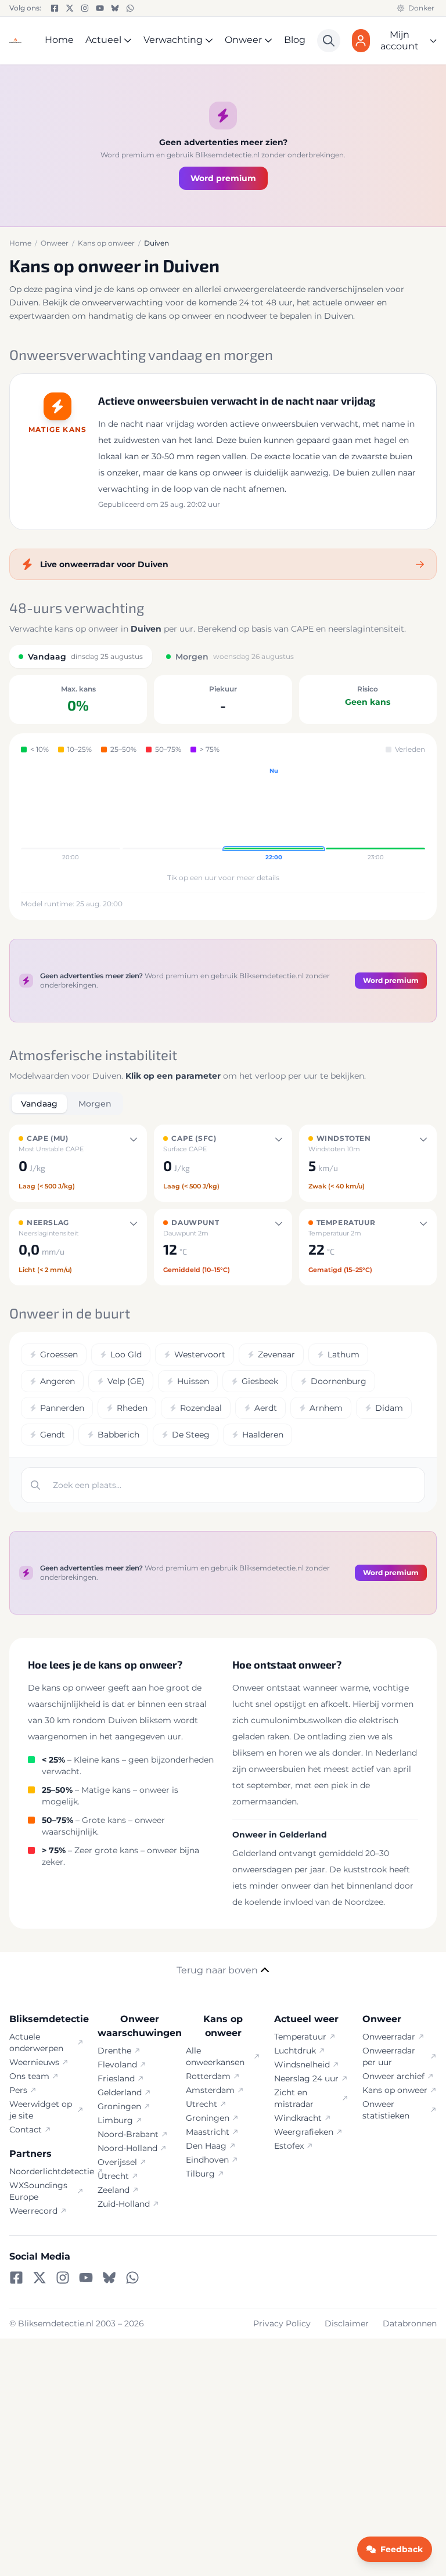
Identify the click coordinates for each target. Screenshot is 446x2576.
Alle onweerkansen (215, 2056)
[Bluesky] (115, 8)
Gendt (53, 1435)
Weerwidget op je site (41, 2110)
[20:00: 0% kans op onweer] (71, 815)
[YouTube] (100, 8)
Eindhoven (207, 2160)
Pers (18, 2090)
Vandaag (39, 1104)
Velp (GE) (126, 1381)
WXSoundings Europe (38, 2191)
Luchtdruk (295, 2051)
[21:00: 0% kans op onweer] (172, 815)
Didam (389, 1408)
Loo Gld (126, 1354)
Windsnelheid (302, 2065)
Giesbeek (260, 1381)
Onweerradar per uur (389, 2056)
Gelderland (120, 2092)
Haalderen (263, 1435)
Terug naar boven (217, 1970)
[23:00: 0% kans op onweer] (375, 815)
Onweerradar (389, 2037)
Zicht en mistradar (294, 2098)
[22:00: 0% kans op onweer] (274, 815)
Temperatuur (300, 2037)
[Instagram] (85, 8)
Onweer (243, 40)
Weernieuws (34, 2062)
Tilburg (200, 2174)
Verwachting (173, 40)
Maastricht (208, 2132)
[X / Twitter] (70, 8)
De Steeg (191, 1435)
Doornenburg (339, 1381)
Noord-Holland (127, 2148)
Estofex (289, 2146)
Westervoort (200, 1354)
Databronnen (410, 2323)
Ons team (29, 2076)
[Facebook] (55, 8)
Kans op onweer (395, 2090)
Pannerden (62, 1408)
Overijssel (117, 2162)
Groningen (119, 2106)
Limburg (115, 2120)
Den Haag (206, 2146)
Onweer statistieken (386, 2110)
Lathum (344, 1354)
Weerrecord (33, 2211)
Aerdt (266, 1408)
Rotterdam (208, 2076)
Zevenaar (276, 1354)
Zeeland (114, 2190)
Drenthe (114, 2051)
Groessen (59, 1354)
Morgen (95, 1104)
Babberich (118, 1435)
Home (59, 40)
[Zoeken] (329, 41)
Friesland (116, 2078)
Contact (26, 2130)
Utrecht (113, 2176)
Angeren (57, 1381)
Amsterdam (210, 2090)
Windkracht (298, 2118)
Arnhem (326, 1408)
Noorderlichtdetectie (46, 2171)
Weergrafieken (304, 2132)
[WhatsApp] (130, 8)
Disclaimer (347, 2323)
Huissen (193, 1381)
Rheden (132, 1408)
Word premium (223, 178)
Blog (295, 40)
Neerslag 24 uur (306, 2078)
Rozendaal (201, 1408)
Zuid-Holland (124, 2204)
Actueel (103, 40)
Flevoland (117, 2065)
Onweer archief (393, 2076)
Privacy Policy (282, 2323)
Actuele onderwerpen (36, 2042)
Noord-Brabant (128, 2134)
